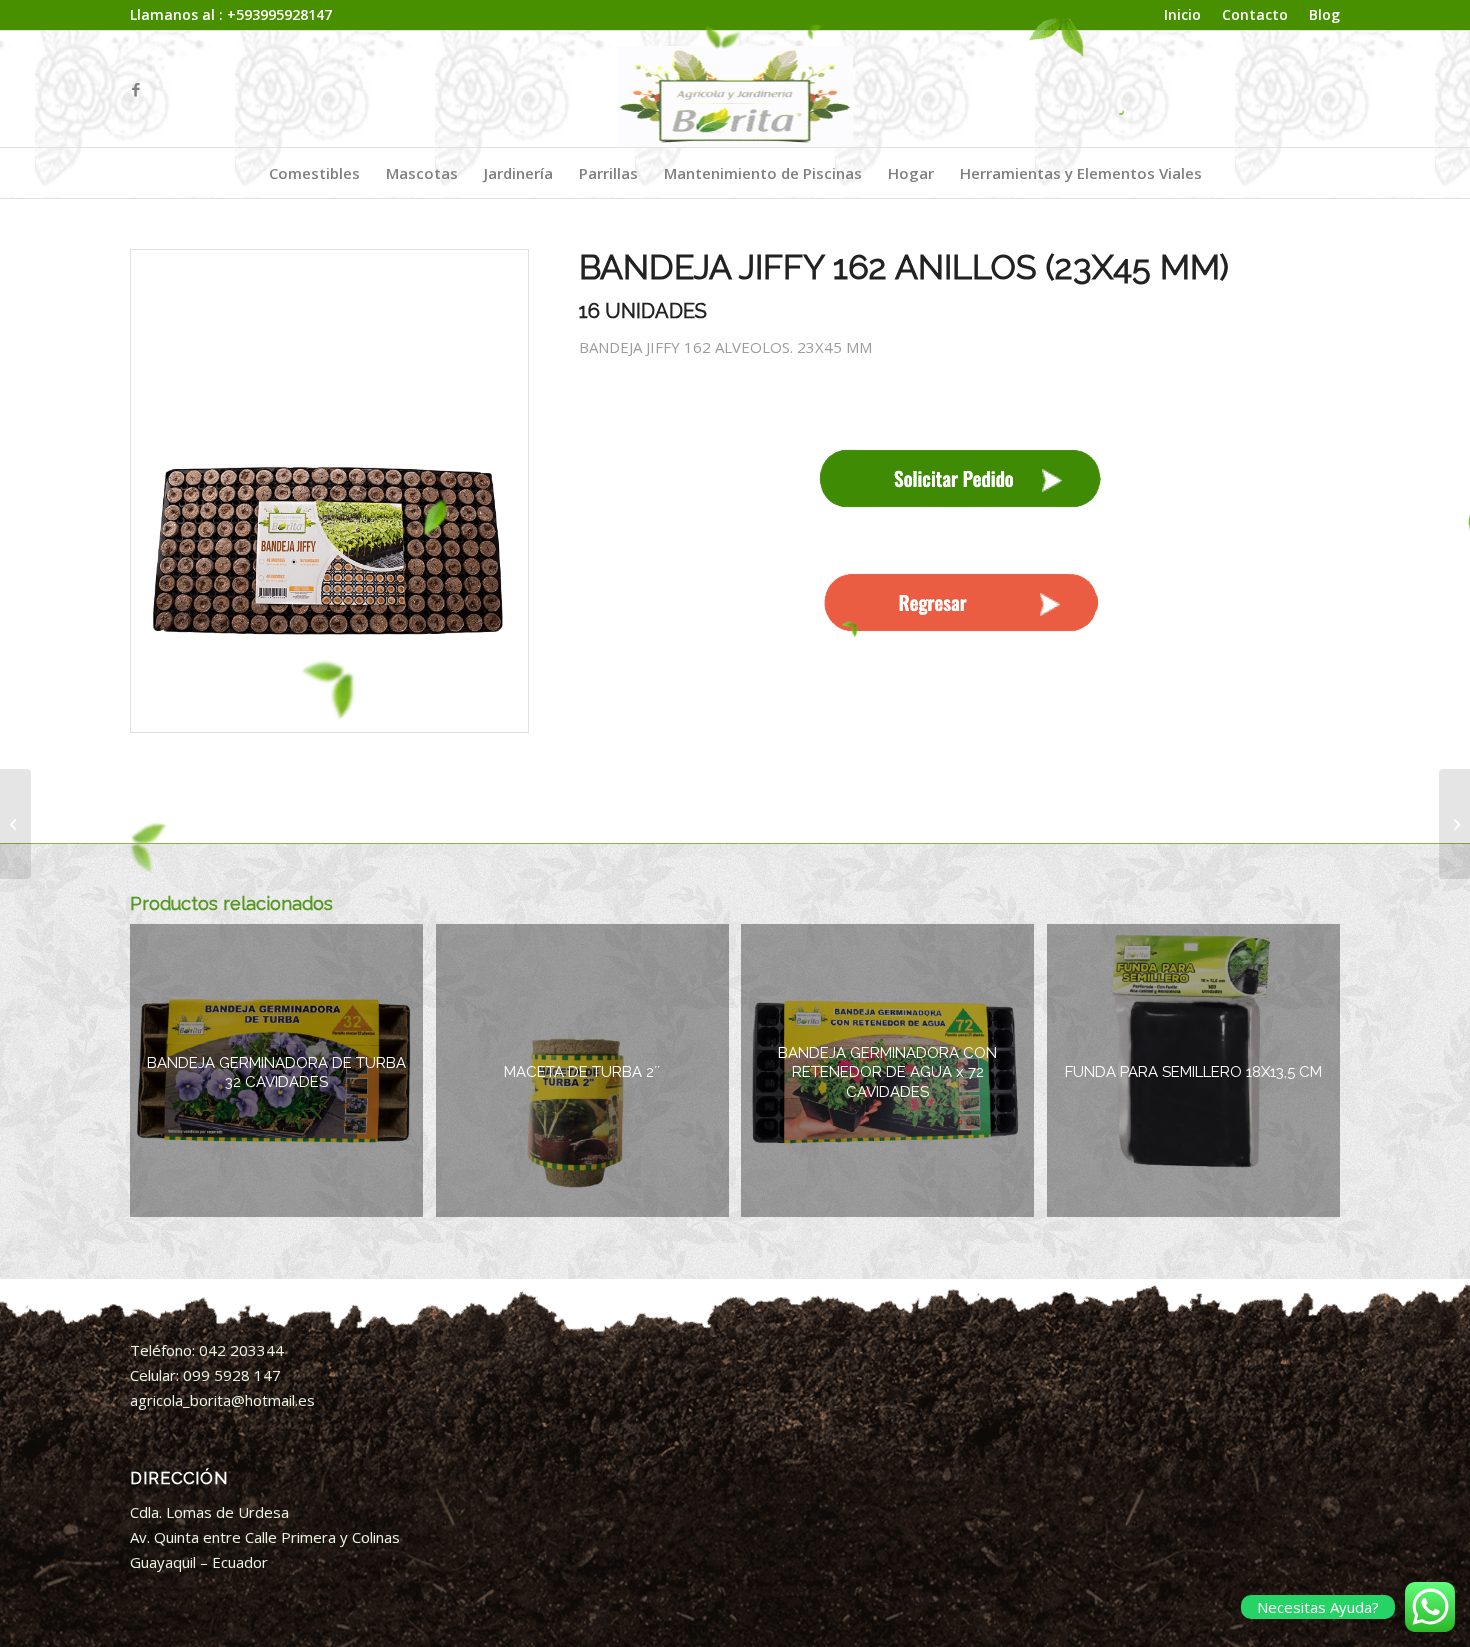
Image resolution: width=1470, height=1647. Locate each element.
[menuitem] (1183, 15)
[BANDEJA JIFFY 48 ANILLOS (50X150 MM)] (15, 824)
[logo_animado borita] (735, 89)
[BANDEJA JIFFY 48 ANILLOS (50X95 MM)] (1454, 824)
